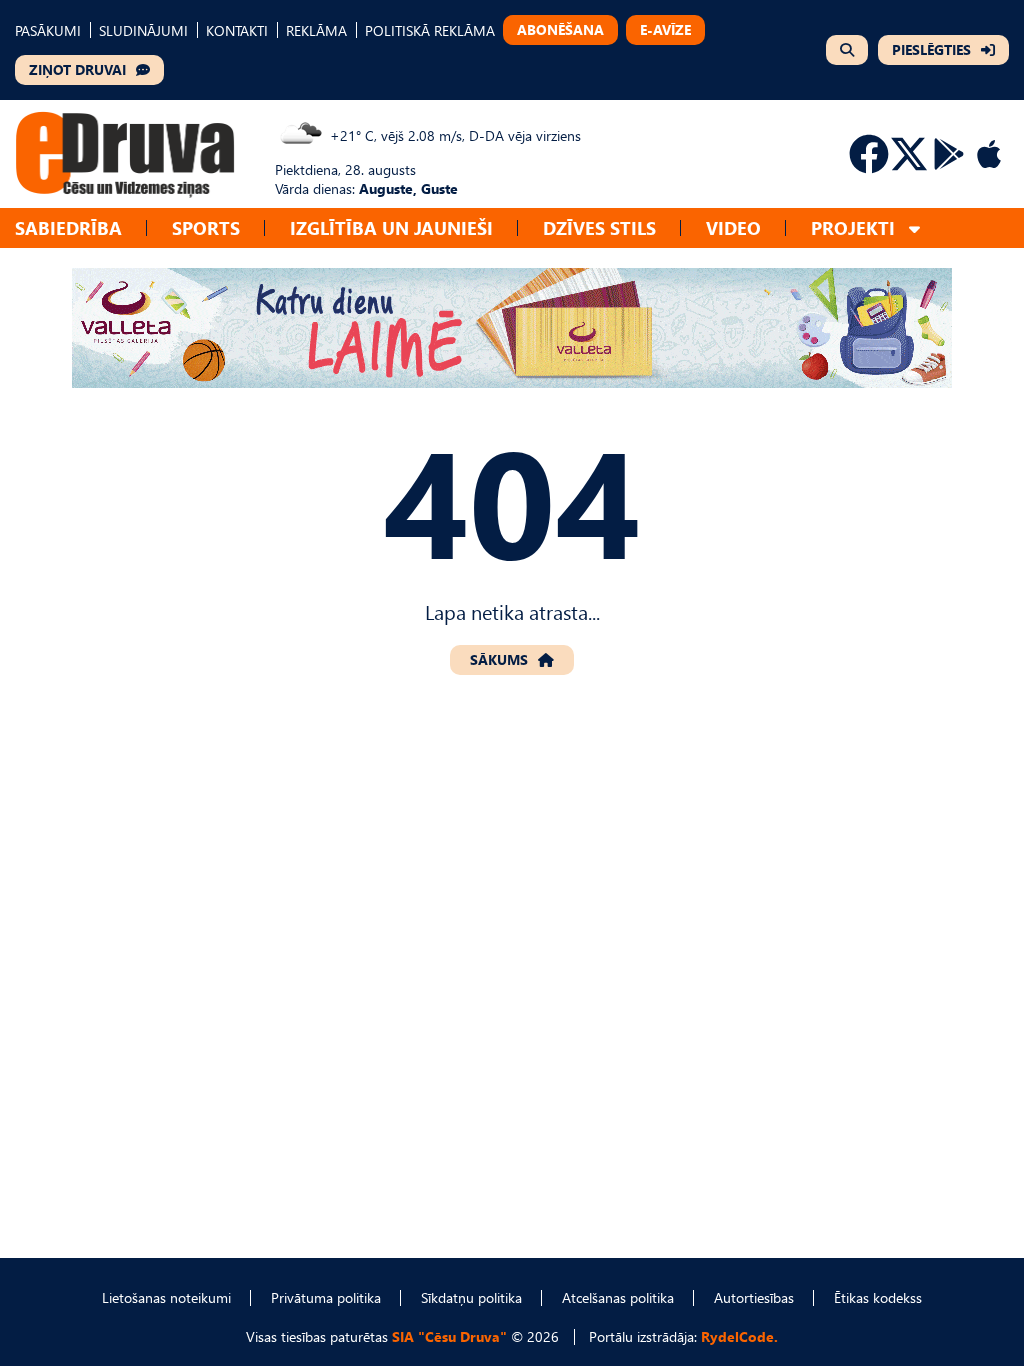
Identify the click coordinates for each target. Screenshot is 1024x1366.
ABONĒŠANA (560, 29)
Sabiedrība (68, 227)
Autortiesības (754, 1297)
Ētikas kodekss (878, 1297)
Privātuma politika (326, 1297)
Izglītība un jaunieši (391, 227)
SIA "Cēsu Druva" (449, 1336)
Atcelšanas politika (618, 1297)
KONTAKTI (237, 30)
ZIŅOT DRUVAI (77, 69)
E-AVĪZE (665, 29)
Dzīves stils (599, 227)
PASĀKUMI (48, 30)
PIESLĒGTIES (931, 49)
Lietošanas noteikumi (166, 1297)
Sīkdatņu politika (471, 1297)
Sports (206, 227)
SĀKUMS (499, 659)
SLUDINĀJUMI (143, 30)
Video (733, 227)
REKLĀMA (316, 30)
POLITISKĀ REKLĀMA (430, 30)
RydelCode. (739, 1336)
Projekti (853, 227)
